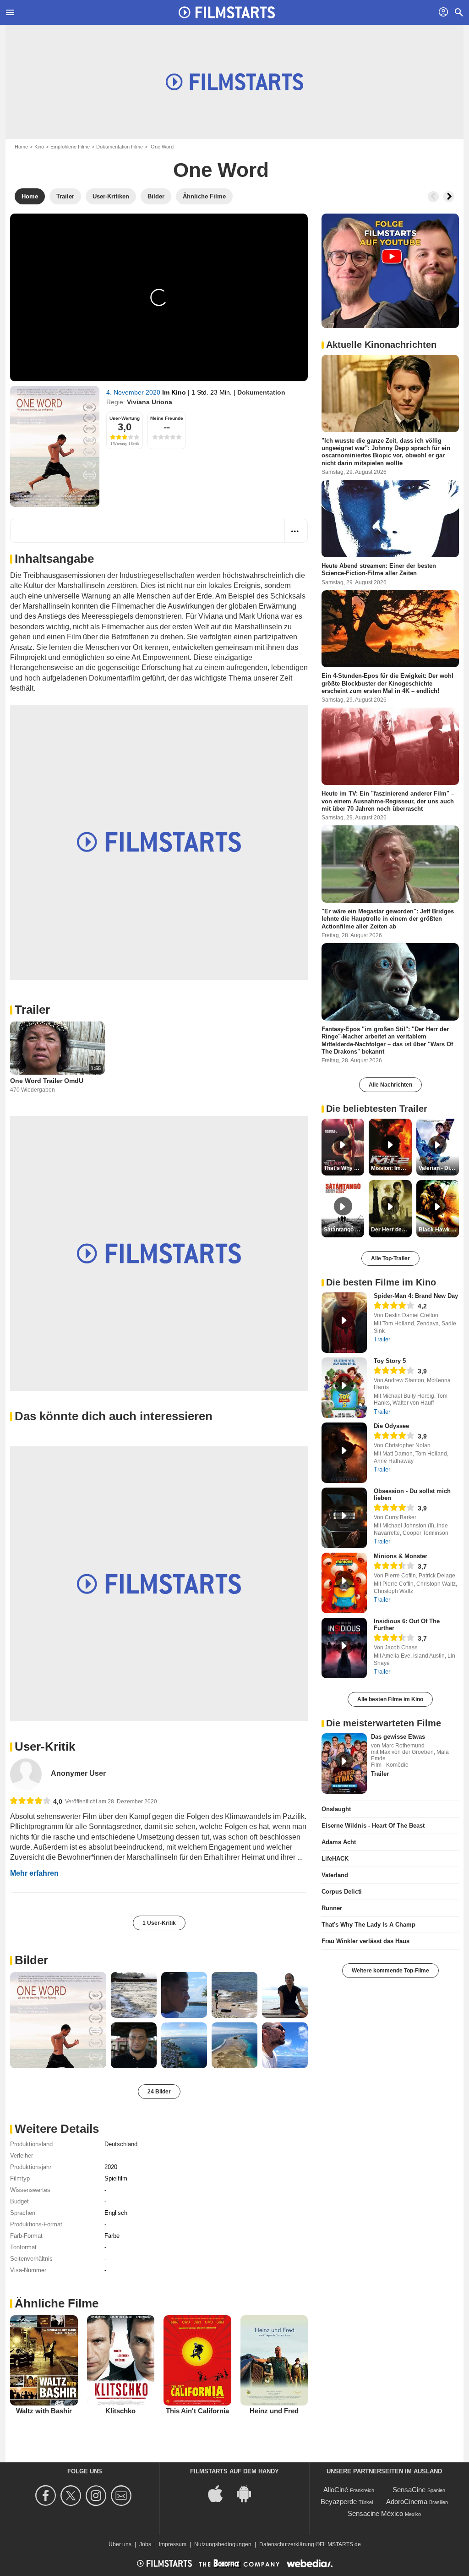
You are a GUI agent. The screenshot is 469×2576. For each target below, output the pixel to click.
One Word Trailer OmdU (47, 1081)
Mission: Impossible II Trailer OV (391, 1168)
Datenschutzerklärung (287, 2544)
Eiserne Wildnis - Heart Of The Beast (373, 1826)
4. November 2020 (134, 392)
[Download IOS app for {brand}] (220, 2493)
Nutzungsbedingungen (223, 2544)
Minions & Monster (401, 1556)
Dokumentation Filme (120, 147)
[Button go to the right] (449, 197)
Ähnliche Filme (57, 2303)
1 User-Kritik (159, 1923)
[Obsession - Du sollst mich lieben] (344, 1518)
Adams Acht (339, 1842)
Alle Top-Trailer (390, 1258)
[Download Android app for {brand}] (249, 2493)
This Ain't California (197, 2411)
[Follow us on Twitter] (72, 2496)
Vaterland (335, 1875)
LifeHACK (335, 1859)
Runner (332, 1908)
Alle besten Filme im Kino (390, 1699)
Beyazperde (339, 2502)
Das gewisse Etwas (398, 1737)
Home (21, 147)
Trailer (32, 1010)
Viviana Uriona (150, 402)
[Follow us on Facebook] (47, 2496)
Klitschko (120, 2411)
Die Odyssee (391, 1426)
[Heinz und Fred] (274, 2360)
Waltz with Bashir (44, 2411)
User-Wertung (125, 418)
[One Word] (55, 446)
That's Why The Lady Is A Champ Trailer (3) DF (344, 1168)
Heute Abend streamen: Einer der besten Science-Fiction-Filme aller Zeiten (379, 569)
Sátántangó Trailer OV (344, 1230)
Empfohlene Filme (70, 147)
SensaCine (409, 2490)
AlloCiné (336, 2490)
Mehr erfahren (34, 1873)
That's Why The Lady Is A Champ (368, 1925)
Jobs (145, 2544)
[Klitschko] (121, 2360)
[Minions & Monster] (344, 1583)
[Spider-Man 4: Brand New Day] (344, 1323)
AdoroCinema (407, 2502)
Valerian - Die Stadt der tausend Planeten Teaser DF (439, 1168)
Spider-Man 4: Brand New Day (416, 1296)
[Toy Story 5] (344, 1388)
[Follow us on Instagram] (97, 2496)
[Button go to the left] (433, 197)
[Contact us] (123, 2496)
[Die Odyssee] (344, 1453)
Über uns (120, 2544)
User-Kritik (45, 1747)
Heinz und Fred (274, 2411)
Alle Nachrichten (390, 1085)
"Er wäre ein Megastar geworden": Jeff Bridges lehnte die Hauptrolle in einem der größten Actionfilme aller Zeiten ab (388, 919)
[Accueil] (227, 12)
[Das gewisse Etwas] (344, 1763)
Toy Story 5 (390, 1361)
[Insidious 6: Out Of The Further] (344, 1648)
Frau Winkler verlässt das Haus (365, 1941)
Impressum (173, 2544)
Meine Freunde (167, 418)
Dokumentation (261, 392)
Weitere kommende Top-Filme (390, 1971)
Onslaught (336, 1809)
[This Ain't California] (197, 2360)
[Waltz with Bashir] (44, 2360)
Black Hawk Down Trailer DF (439, 1230)
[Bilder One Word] (58, 2020)
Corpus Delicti (342, 1892)
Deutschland (121, 2144)
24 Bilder (159, 2092)
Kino (39, 147)
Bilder (31, 1960)
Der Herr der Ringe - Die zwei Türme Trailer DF (391, 1230)
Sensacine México (375, 2513)
